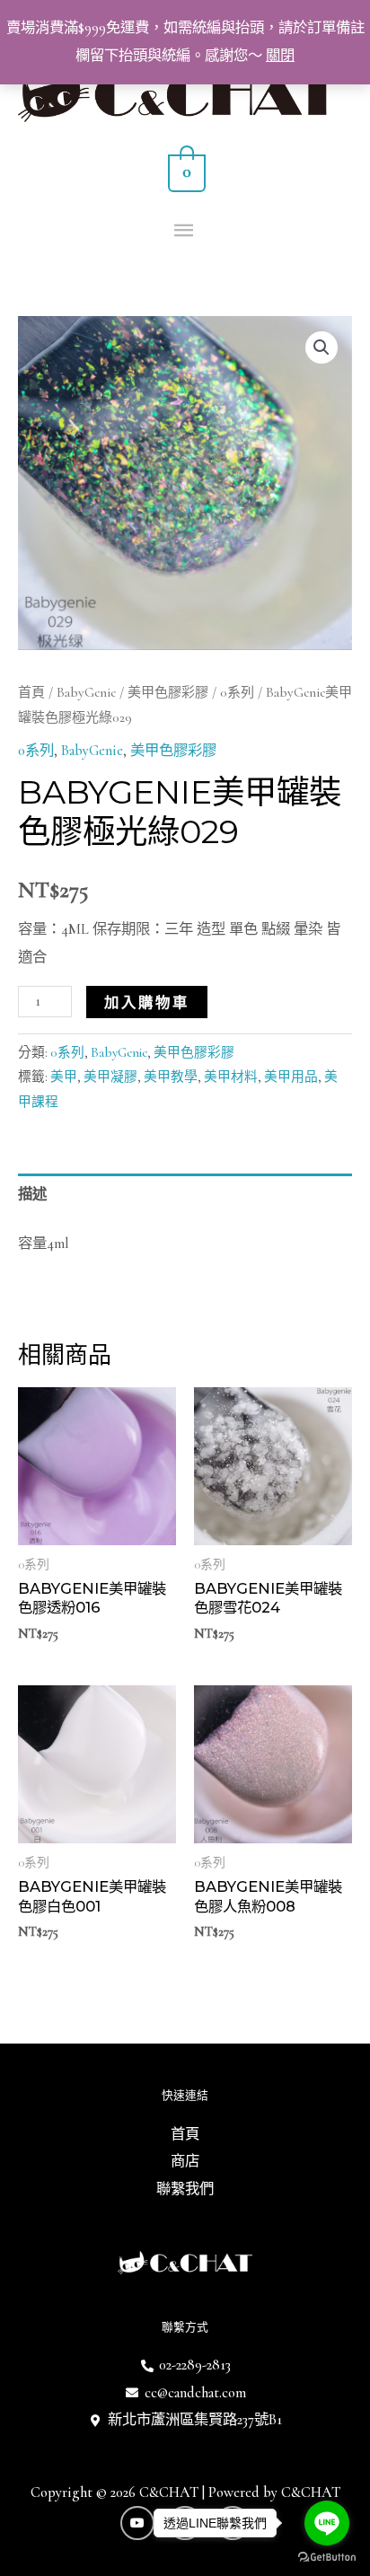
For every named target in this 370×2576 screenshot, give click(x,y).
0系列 (237, 692)
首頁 (31, 692)
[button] (322, 347)
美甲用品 (291, 1077)
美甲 (64, 1077)
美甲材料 (231, 1077)
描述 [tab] (32, 1194)
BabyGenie (86, 692)
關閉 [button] (280, 56)
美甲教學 (171, 1077)
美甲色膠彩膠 (168, 692)
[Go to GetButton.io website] (327, 2558)
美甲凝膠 (110, 1077)
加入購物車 (147, 1002)
